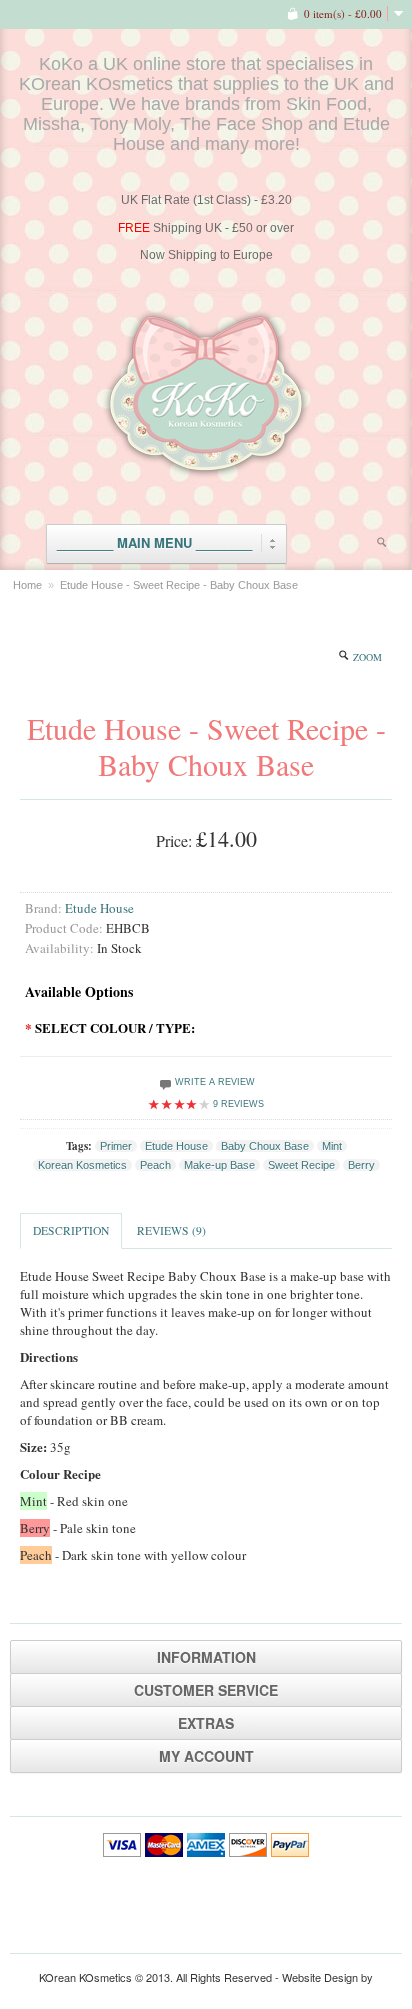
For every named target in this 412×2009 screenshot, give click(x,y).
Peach (155, 1165)
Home (27, 585)
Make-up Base (219, 1165)
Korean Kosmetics (82, 1165)
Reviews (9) (171, 1230)
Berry (361, 1165)
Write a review (213, 1082)
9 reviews (238, 1104)
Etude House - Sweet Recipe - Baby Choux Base (179, 585)
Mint (332, 1146)
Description (71, 1230)
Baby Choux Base (265, 1146)
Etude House (99, 908)
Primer (116, 1146)
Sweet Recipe (301, 1165)
